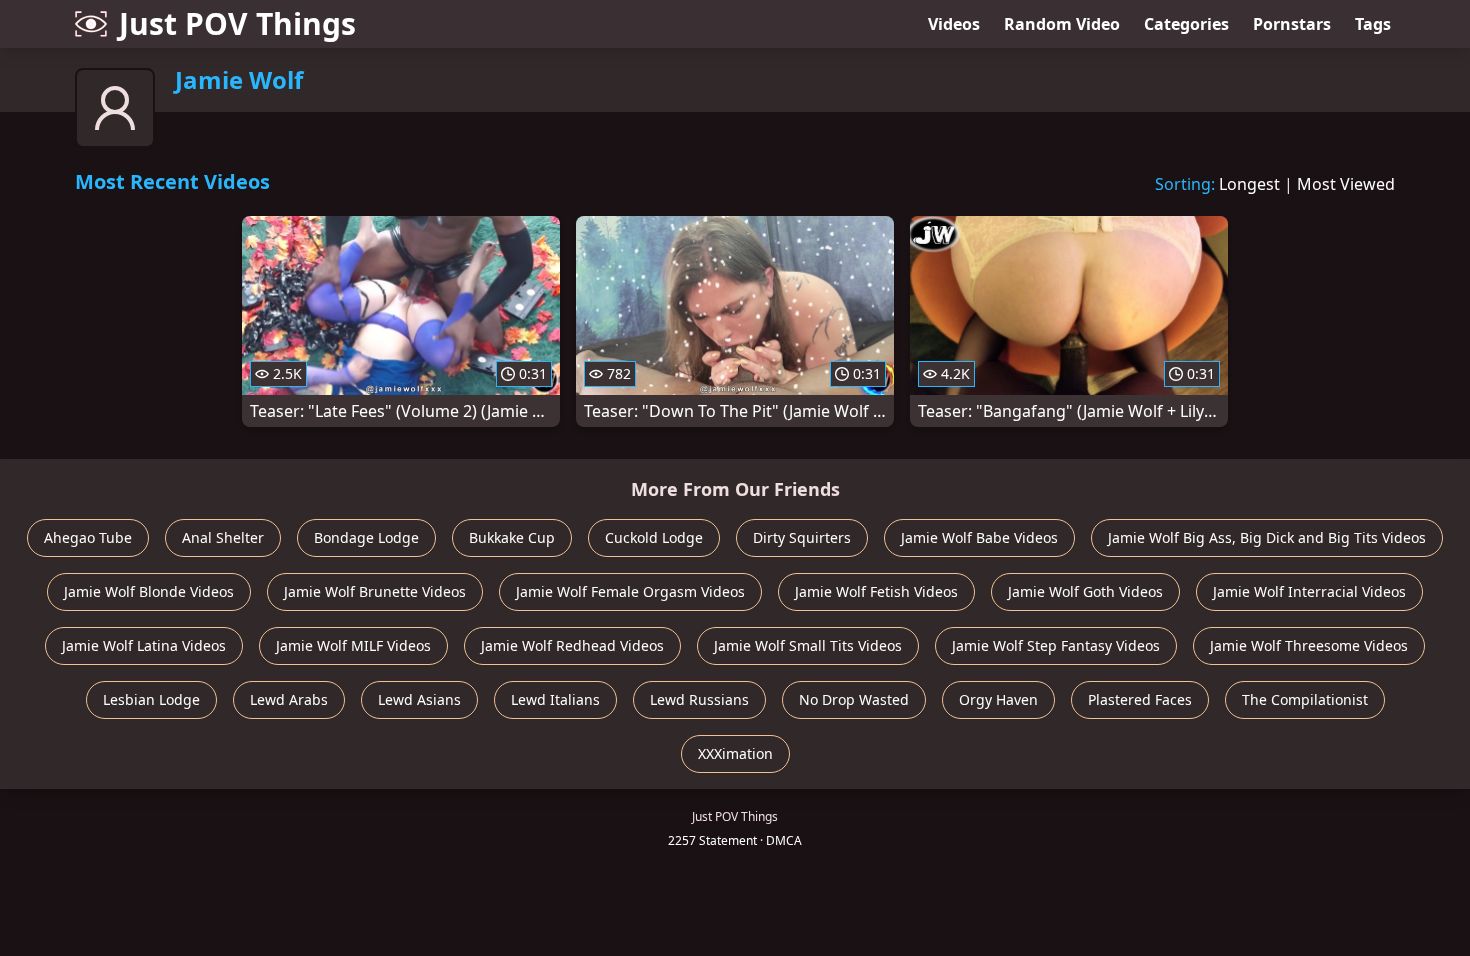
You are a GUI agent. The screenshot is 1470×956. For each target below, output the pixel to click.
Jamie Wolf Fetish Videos (876, 591)
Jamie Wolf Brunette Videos (375, 591)
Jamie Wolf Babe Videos (979, 537)
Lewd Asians (419, 699)
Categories (1186, 24)
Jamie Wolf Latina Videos (144, 645)
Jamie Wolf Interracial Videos (1309, 591)
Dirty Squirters (802, 537)
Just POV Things (237, 23)
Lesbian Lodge (151, 699)
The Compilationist (1305, 699)
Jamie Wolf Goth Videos (1085, 591)
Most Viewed (1346, 184)
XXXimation (735, 753)
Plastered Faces (1140, 699)
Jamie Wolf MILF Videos (353, 645)
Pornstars (1292, 24)
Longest (1249, 184)
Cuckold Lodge (654, 537)
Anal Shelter (223, 537)
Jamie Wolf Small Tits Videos (808, 645)
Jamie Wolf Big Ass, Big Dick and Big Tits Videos (1267, 537)
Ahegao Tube (88, 537)
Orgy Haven (998, 699)
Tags (1373, 24)
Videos (954, 24)
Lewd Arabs (289, 699)
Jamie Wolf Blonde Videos (149, 591)
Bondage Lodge (366, 537)
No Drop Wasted (854, 699)
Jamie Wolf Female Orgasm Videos (630, 591)
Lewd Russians (699, 699)
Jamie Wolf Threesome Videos (1309, 645)
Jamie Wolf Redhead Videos (572, 645)
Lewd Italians (555, 699)
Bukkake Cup (512, 537)
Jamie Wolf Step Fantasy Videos (1056, 645)
